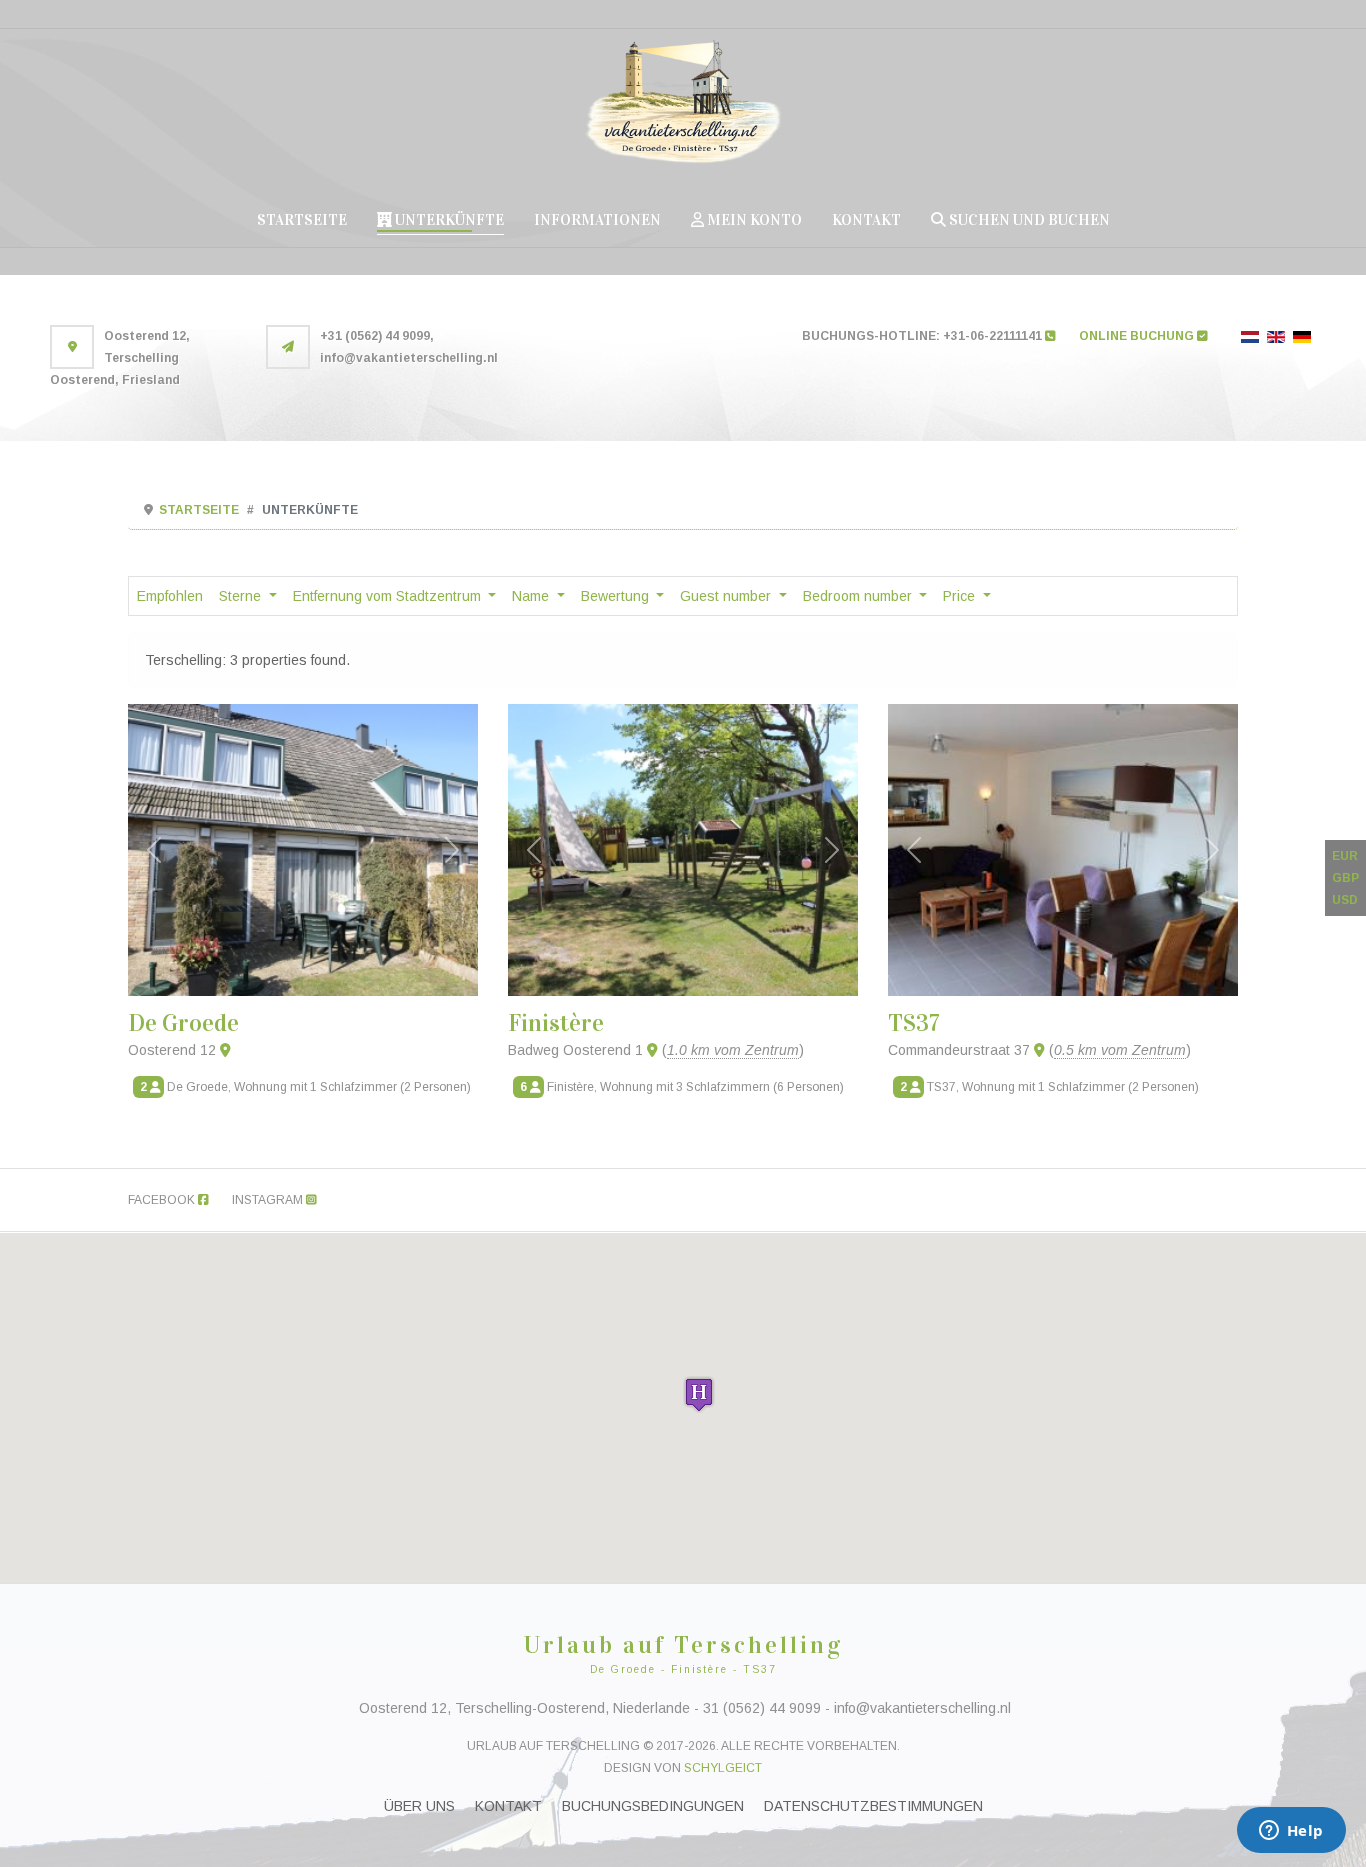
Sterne (242, 596)
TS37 (914, 1023)
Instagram (269, 1200)
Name (532, 596)
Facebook (163, 1200)
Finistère (556, 1023)
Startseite (302, 220)
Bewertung (617, 596)
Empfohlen (170, 596)
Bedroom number (859, 596)
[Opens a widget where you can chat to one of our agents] (1291, 1832)
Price (961, 596)
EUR (1345, 856)
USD (1345, 900)
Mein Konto (753, 220)
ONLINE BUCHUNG (1138, 336)
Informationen (597, 220)
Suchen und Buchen (1028, 220)
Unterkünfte (448, 220)
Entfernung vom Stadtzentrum (389, 596)
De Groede (183, 1023)
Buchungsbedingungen (653, 1806)
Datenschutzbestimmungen (873, 1806)
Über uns (419, 1806)
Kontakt (866, 220)
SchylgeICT (723, 1768)
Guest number (727, 596)
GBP (1345, 878)
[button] (699, 1394)
